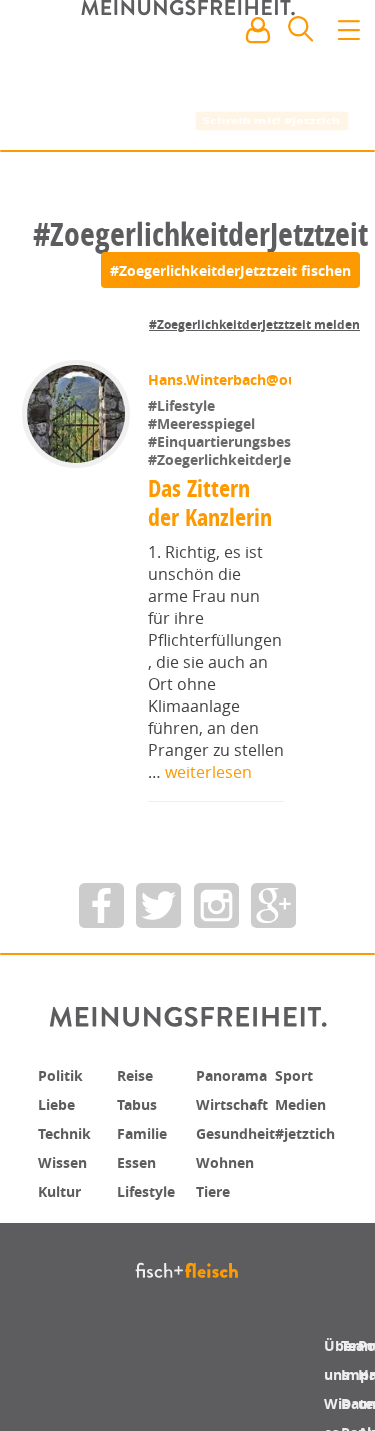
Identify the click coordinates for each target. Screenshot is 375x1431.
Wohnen (229, 1268)
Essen (139, 1268)
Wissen (66, 1268)
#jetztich (310, 1240)
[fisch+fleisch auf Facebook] (101, 1014)
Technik (69, 1240)
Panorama (238, 1184)
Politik (64, 1184)
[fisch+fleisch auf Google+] (273, 1014)
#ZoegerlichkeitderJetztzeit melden (254, 324)
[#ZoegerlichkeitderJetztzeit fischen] (230, 270)
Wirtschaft (238, 1212)
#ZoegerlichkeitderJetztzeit (241, 568)
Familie (146, 1240)
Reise (138, 1184)
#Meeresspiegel (201, 532)
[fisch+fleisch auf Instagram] (216, 1014)
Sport (296, 1184)
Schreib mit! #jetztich (272, 120)
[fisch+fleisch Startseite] (187, 78)
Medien (304, 1212)
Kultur (64, 1296)
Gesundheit (242, 1240)
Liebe (59, 1212)
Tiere (215, 1296)
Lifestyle (150, 1296)
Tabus (140, 1212)
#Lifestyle (181, 514)
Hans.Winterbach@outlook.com (258, 488)
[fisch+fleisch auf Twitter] (158, 1014)
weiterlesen (208, 881)
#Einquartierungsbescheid (238, 550)
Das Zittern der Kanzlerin (210, 611)
